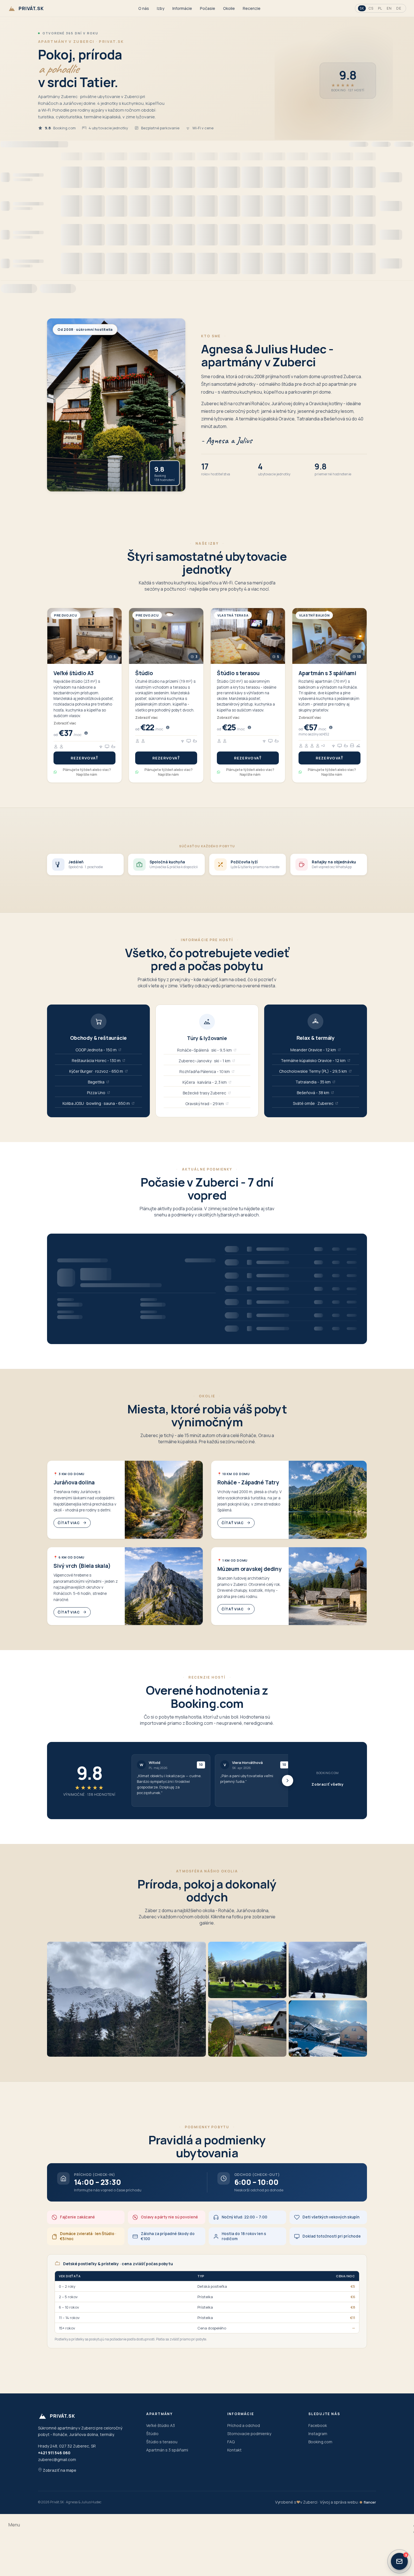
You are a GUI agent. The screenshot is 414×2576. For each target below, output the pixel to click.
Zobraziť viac (65, 723)
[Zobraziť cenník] (86, 733)
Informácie (182, 8)
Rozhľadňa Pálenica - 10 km (205, 1071)
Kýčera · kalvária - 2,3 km (205, 1082)
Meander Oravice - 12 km (313, 1050)
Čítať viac (69, 1523)
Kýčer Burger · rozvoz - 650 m (96, 1071)
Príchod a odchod (244, 2425)
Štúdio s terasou (162, 2442)
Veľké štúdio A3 (161, 2425)
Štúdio (152, 2434)
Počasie (208, 8)
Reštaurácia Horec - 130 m (96, 1060)
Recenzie (252, 8)
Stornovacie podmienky (249, 2434)
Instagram (318, 2434)
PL (380, 8)
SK (362, 8)
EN (389, 8)
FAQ (231, 2442)
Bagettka (96, 1082)
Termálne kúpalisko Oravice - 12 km (313, 1060)
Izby (161, 8)
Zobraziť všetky (328, 1784)
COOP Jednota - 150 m (96, 1050)
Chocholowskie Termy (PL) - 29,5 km (313, 1071)
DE (399, 8)
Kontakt (234, 2450)
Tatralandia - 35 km (313, 1082)
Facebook (318, 2425)
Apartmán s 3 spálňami (167, 2450)
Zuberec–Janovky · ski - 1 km (204, 1061)
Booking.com (320, 2442)
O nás (144, 8)
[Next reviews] (288, 1781)
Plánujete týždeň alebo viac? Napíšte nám (87, 772)
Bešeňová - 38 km (313, 1093)
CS (371, 8)
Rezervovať (85, 758)
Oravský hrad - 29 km (205, 1104)
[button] (125, 1500)
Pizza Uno (96, 1093)
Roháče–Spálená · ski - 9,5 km (204, 1050)
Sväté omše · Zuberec (313, 1103)
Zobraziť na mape (59, 2470)
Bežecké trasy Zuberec (204, 1093)
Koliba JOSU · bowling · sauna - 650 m (96, 1103)
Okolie (229, 8)
